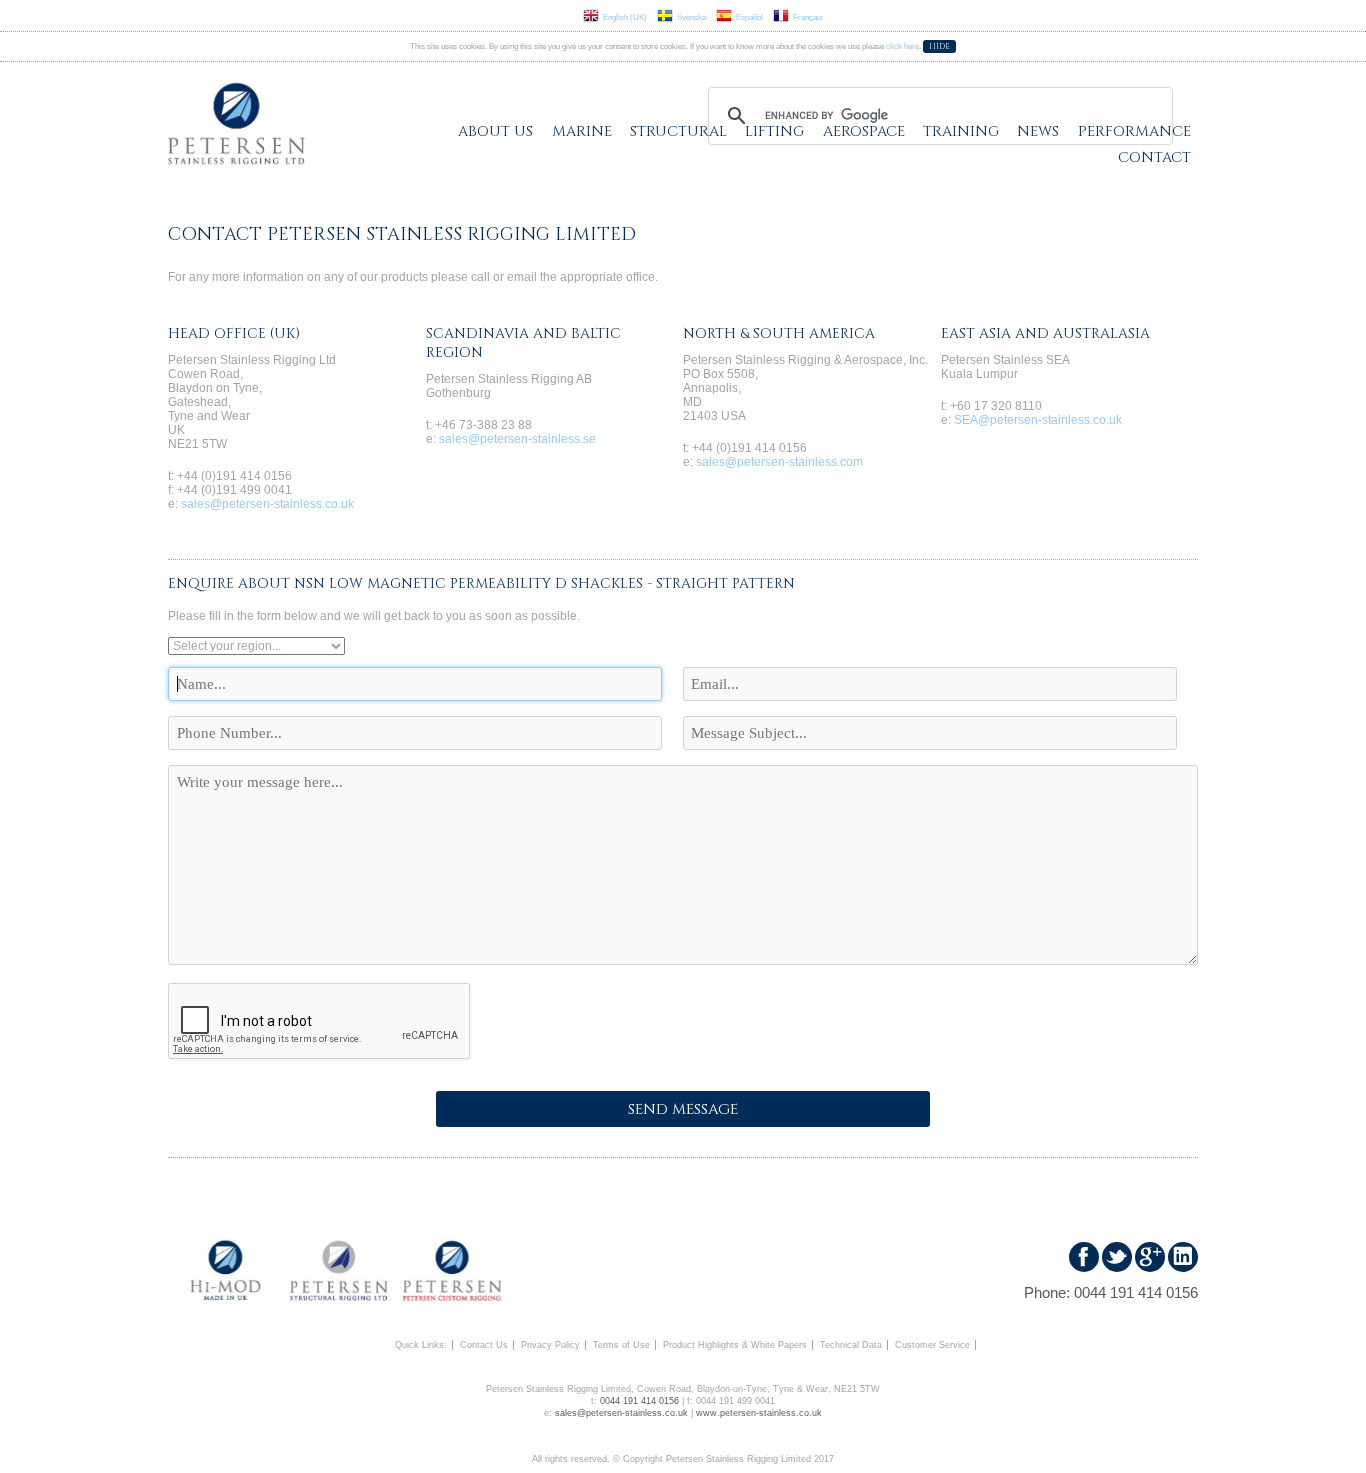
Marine (582, 131)
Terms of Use (621, 1345)
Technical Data (851, 1345)
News (1038, 131)
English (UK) (625, 17)
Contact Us (484, 1345)
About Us (495, 131)
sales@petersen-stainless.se (517, 439)
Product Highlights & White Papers (735, 1345)
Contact (1154, 157)
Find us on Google (1150, 1257)
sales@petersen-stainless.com (779, 462)
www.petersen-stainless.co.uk (759, 1413)
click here (902, 46)
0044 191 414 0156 (1136, 1292)
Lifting (774, 131)
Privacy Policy (550, 1345)
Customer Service (932, 1345)
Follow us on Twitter (1117, 1257)
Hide (939, 46)
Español (749, 17)
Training (961, 131)
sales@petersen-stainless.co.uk (267, 504)
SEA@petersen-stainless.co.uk (1038, 420)
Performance (1134, 131)
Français (808, 17)
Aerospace (864, 131)
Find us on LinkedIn (1183, 1257)
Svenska (691, 17)
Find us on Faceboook (1084, 1257)
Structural (678, 131)
